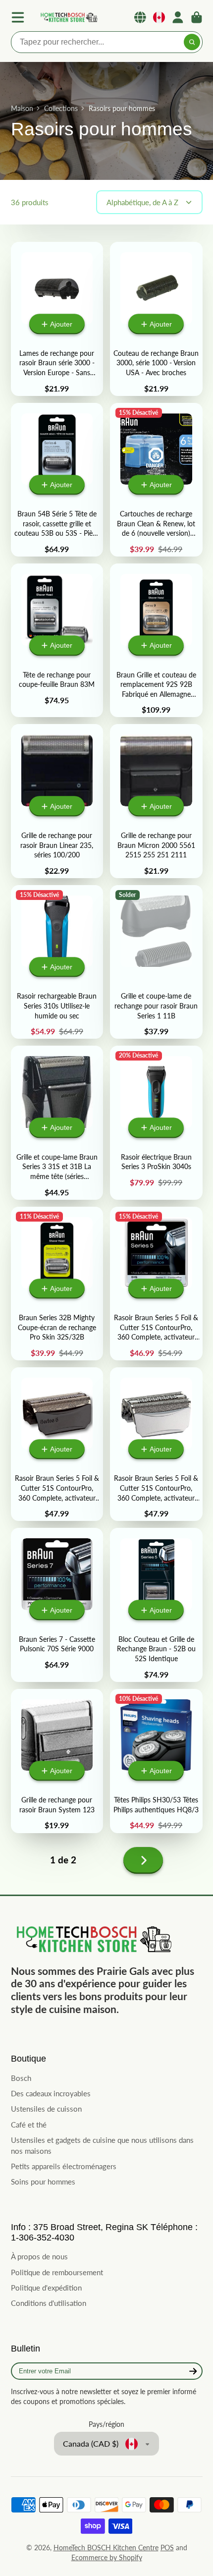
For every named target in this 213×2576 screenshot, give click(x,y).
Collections (61, 108)
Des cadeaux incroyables (51, 2093)
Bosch (21, 2078)
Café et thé (29, 2125)
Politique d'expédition (46, 2288)
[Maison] (68, 18)
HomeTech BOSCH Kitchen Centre (106, 2548)
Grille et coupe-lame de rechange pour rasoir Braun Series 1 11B (156, 962)
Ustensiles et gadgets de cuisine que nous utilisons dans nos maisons (102, 2145)
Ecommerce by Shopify (107, 2557)
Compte (178, 17)
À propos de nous (39, 2256)
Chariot (197, 17)
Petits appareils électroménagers (64, 2166)
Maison (22, 108)
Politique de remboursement (57, 2272)
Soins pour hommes (43, 2182)
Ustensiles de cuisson (46, 2109)
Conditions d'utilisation (49, 2303)
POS (167, 2548)
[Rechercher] (192, 42)
